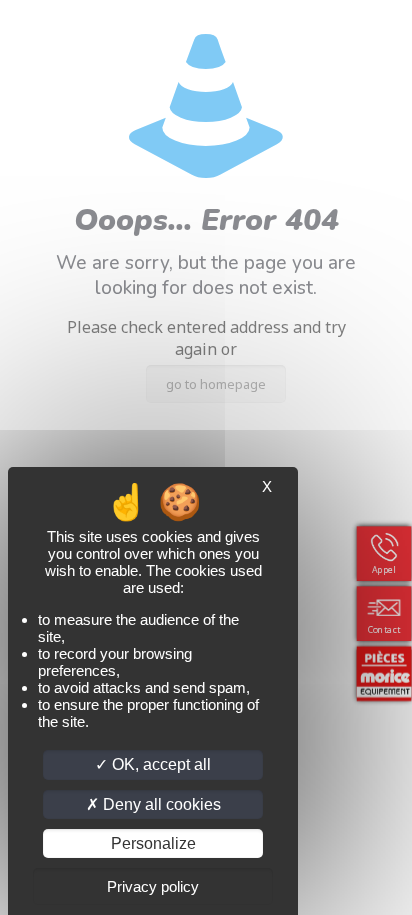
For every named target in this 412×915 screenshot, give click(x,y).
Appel (384, 569)
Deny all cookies (160, 804)
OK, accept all (159, 764)
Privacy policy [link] (153, 886)
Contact (384, 629)
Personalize (153, 843)
